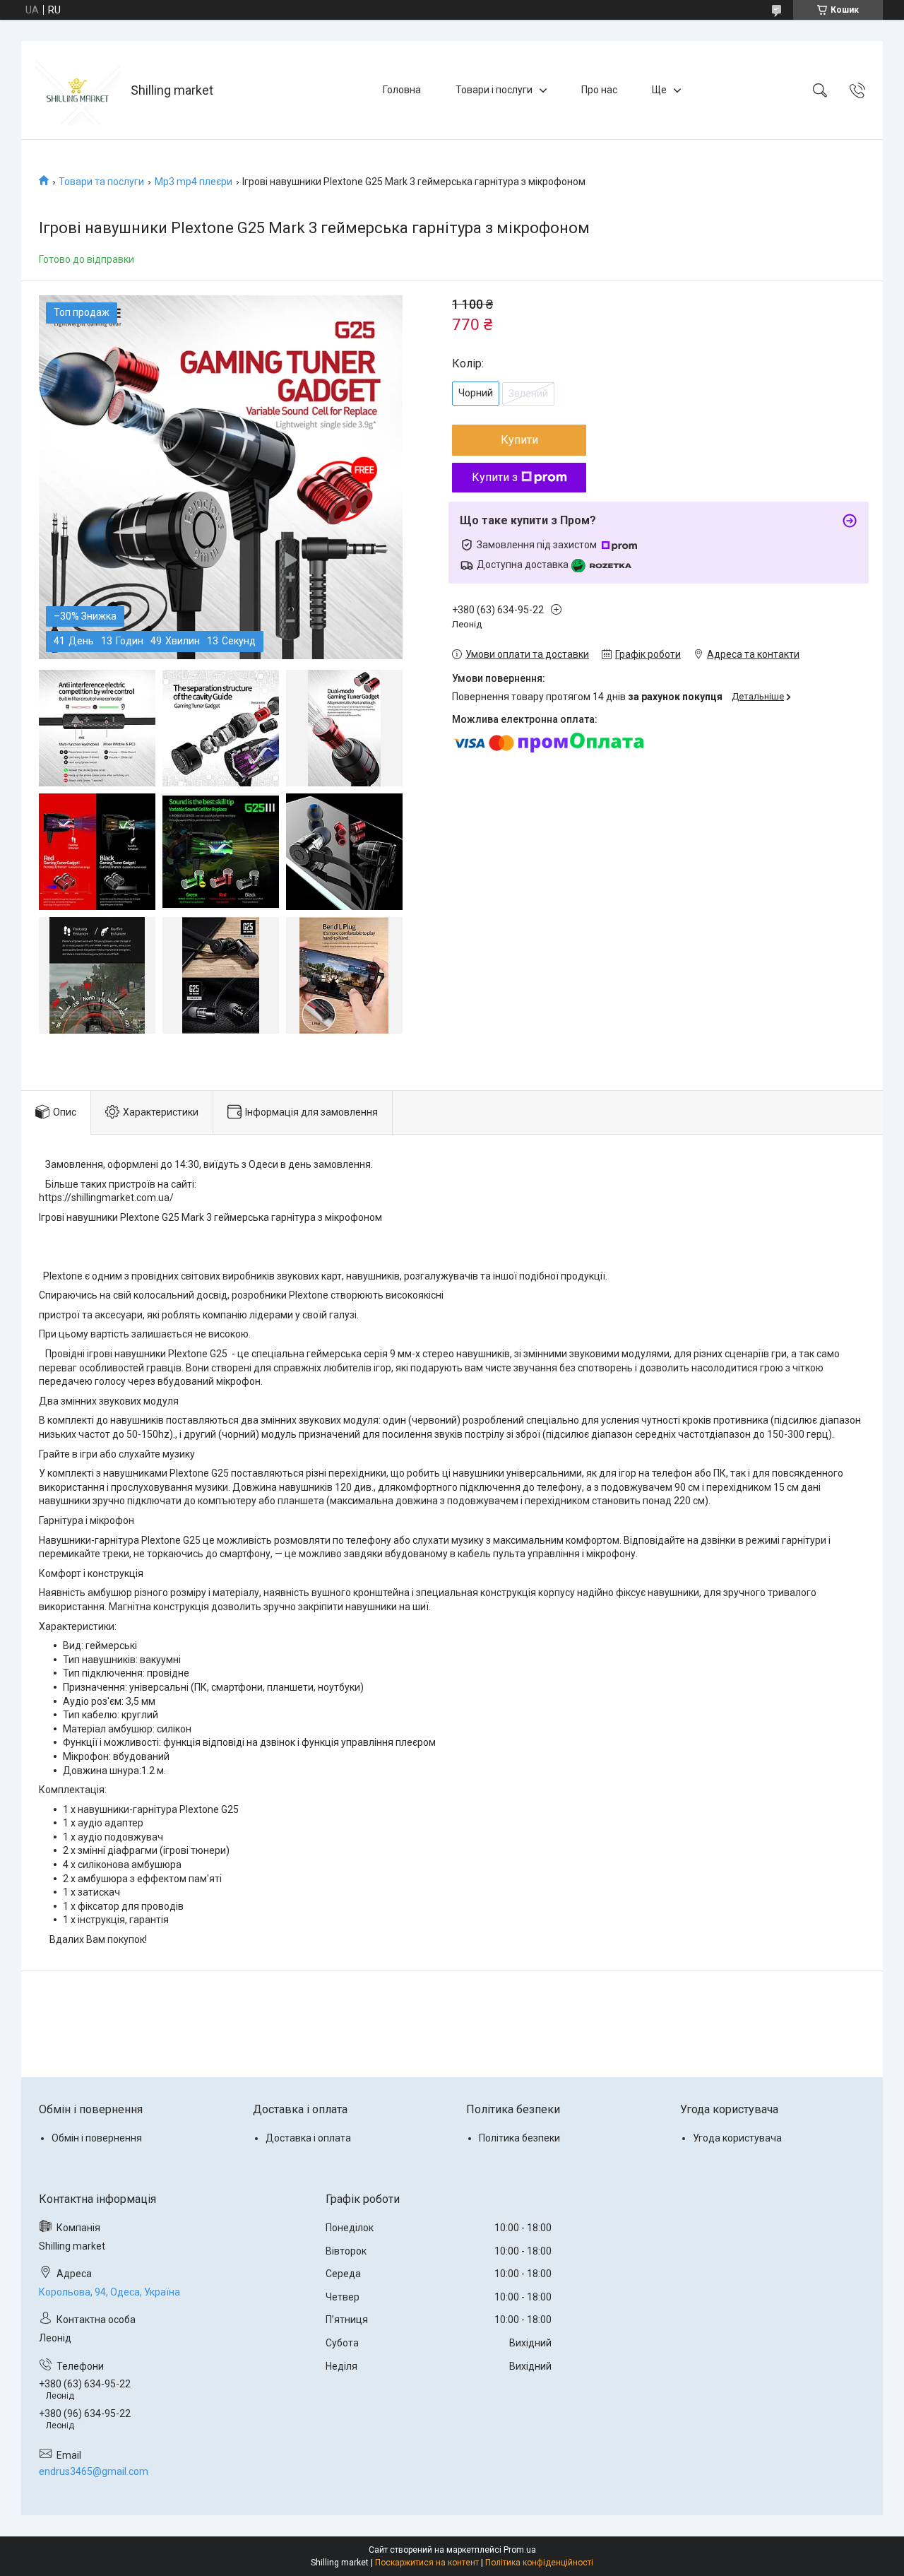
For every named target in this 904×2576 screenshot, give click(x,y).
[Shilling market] (78, 90)
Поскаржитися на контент (427, 2563)
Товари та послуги (101, 182)
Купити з (495, 477)
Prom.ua (520, 2550)
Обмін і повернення (97, 2138)
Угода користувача (737, 2138)
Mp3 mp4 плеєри (194, 182)
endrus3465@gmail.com (94, 2471)
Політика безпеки (519, 2138)
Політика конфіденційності (539, 2563)
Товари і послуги (494, 90)
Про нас (599, 90)
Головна (402, 90)
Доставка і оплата (308, 2138)
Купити (519, 440)
